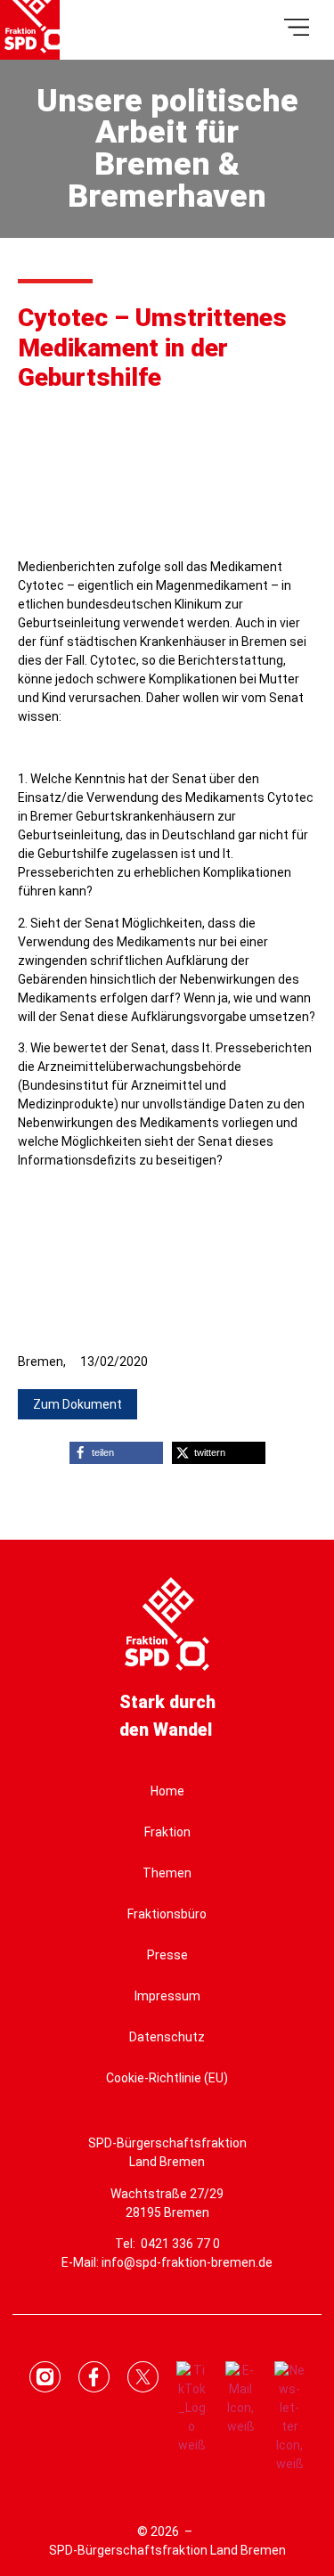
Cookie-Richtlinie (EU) (167, 2078)
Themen (167, 1873)
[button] (77, 1404)
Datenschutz (167, 2037)
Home (167, 1791)
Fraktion (167, 1832)
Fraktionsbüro (167, 1914)
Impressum (167, 1996)
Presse (167, 1955)
